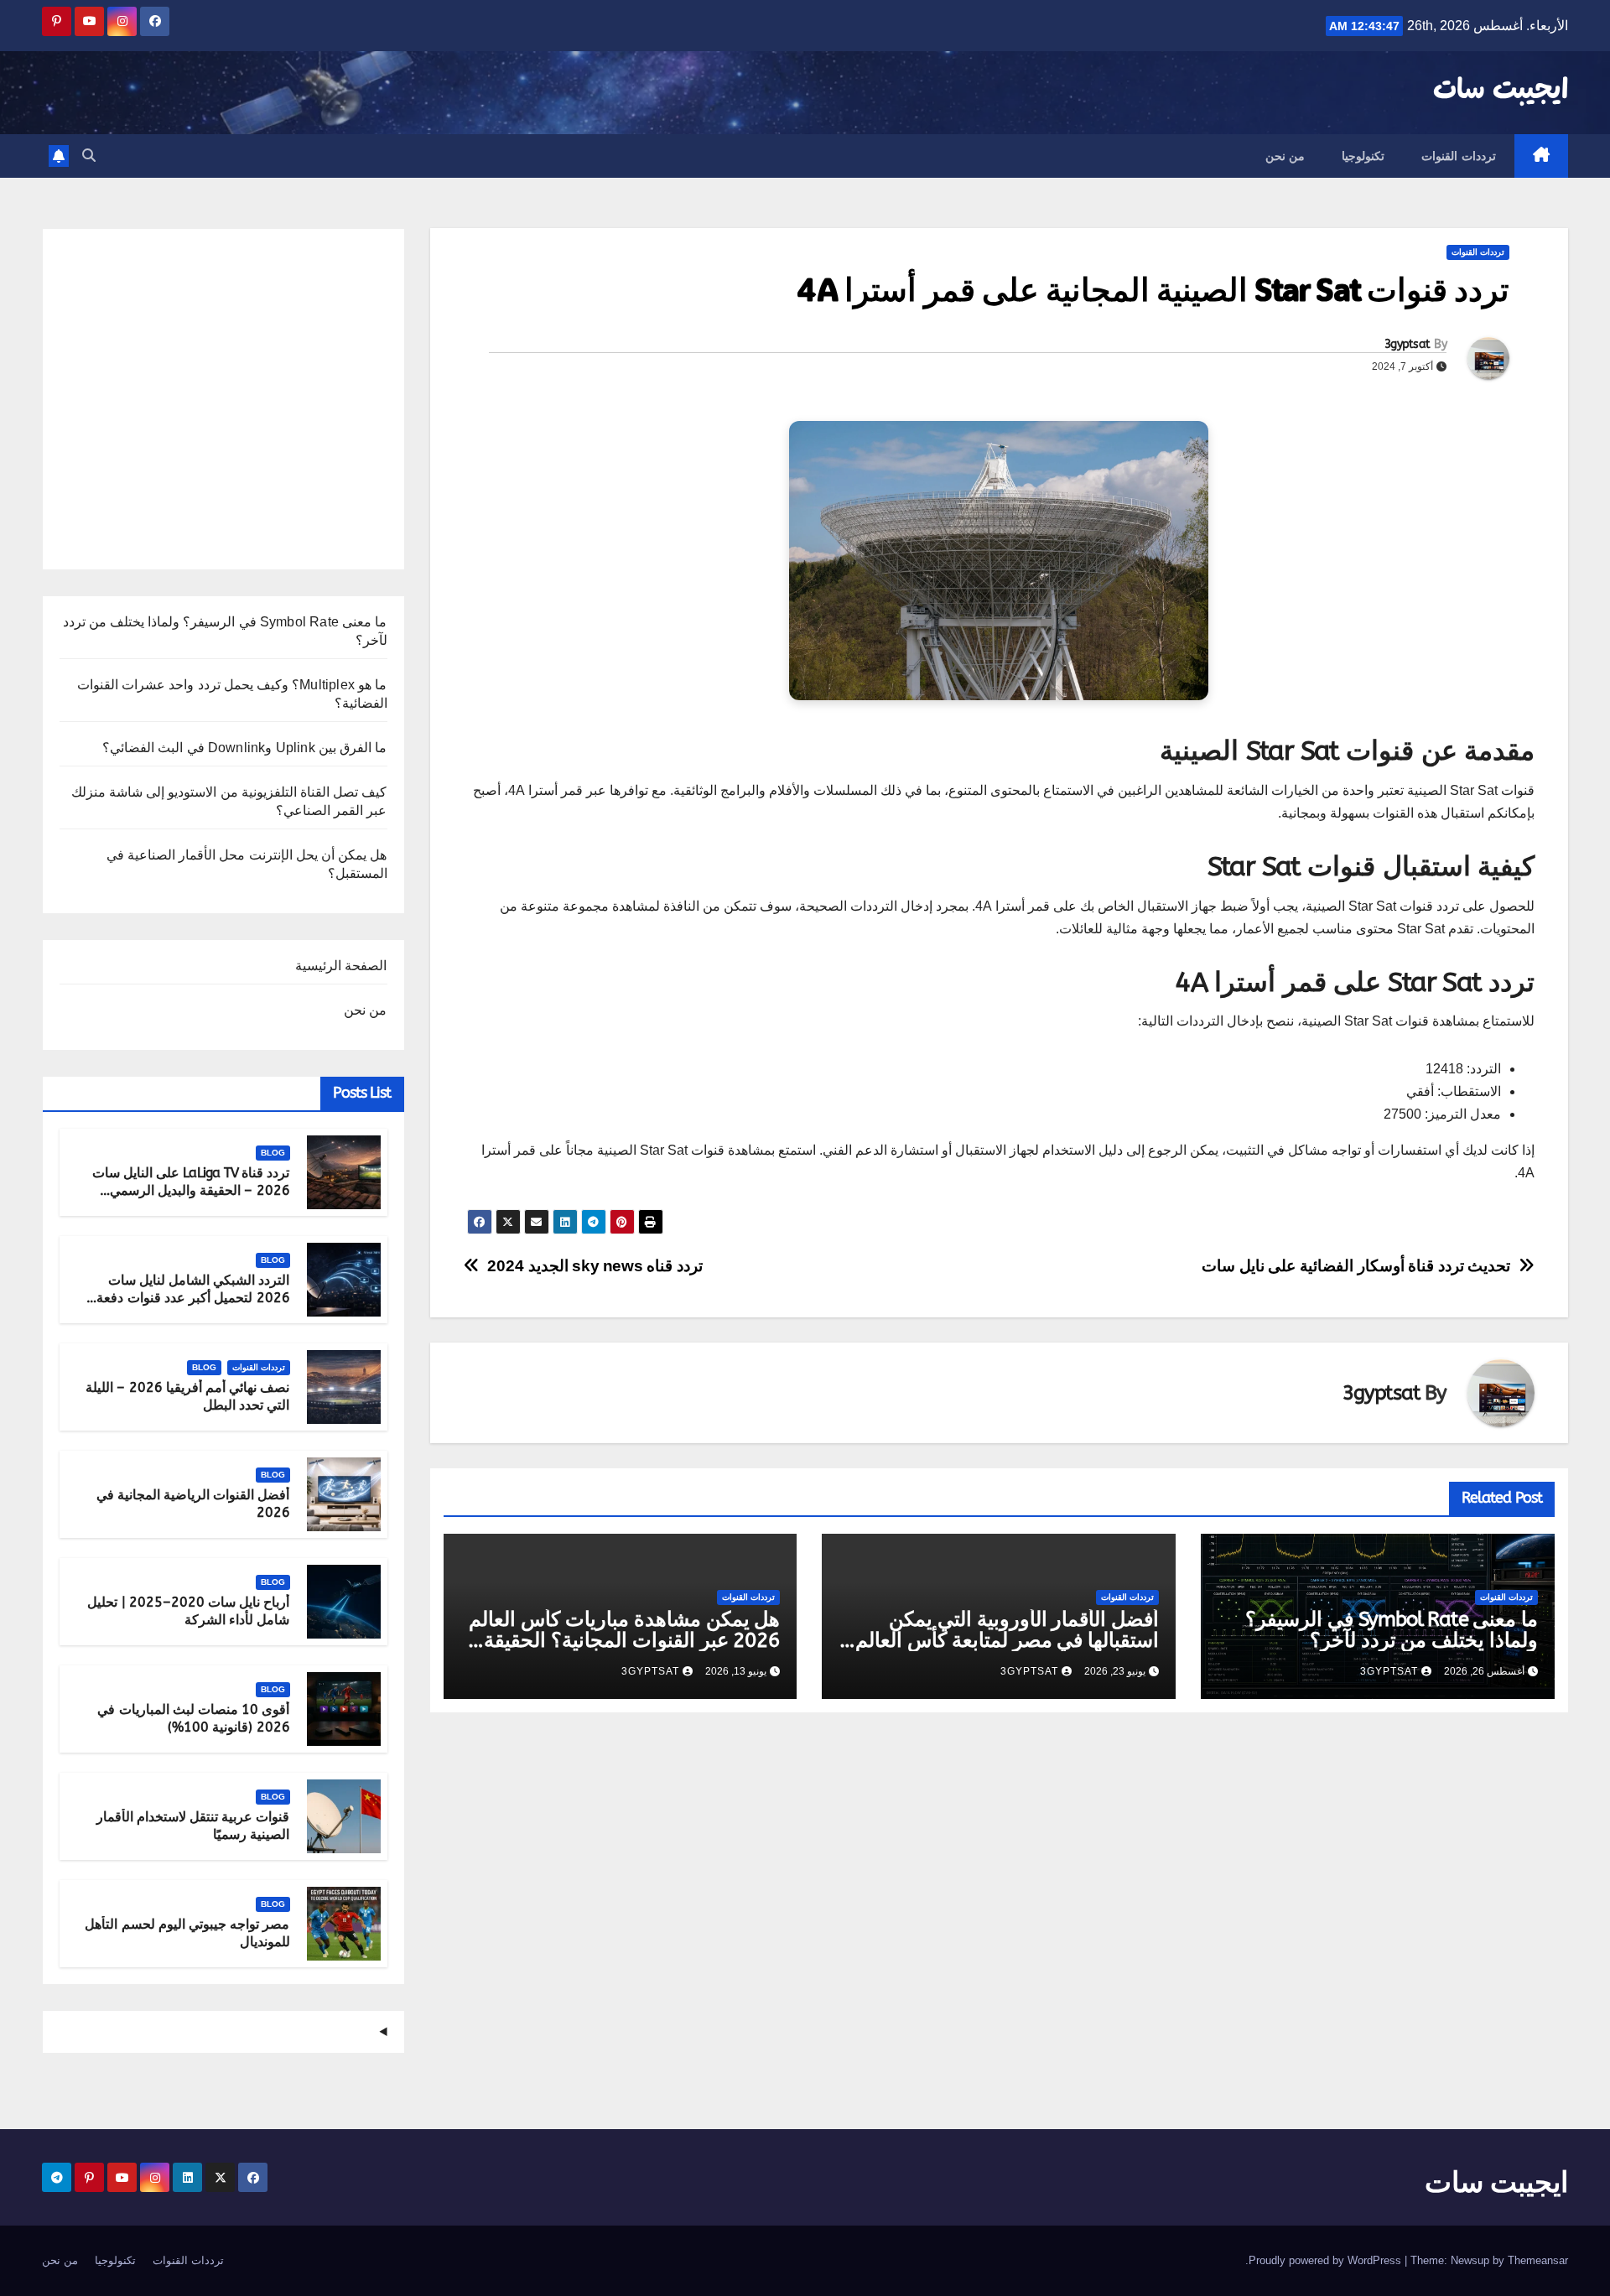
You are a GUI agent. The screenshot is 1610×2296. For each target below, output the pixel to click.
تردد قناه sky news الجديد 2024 (595, 1266)
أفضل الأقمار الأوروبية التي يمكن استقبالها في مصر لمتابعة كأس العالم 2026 (1007, 1640)
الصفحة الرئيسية (341, 966)
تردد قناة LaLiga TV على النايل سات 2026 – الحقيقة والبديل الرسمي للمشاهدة (191, 1190)
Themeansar (1538, 2260)
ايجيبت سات (1501, 91)
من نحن (1285, 156)
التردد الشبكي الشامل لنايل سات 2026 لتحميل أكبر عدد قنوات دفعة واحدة (193, 1298)
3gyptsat (1407, 344)
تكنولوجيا (1363, 156)
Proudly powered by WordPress (1327, 2260)
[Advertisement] (223, 405)
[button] (89, 156)
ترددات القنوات (1459, 156)
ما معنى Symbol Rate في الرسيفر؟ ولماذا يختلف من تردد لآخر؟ (1392, 1630)
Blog (273, 1153)
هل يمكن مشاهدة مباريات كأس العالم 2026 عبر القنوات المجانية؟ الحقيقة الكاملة (624, 1640)
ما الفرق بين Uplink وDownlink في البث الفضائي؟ (244, 748)
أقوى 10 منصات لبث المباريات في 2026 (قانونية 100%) (193, 1718)
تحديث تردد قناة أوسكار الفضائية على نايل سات (1356, 1266)
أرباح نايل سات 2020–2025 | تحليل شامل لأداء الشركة (188, 1611)
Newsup (1470, 2260)
